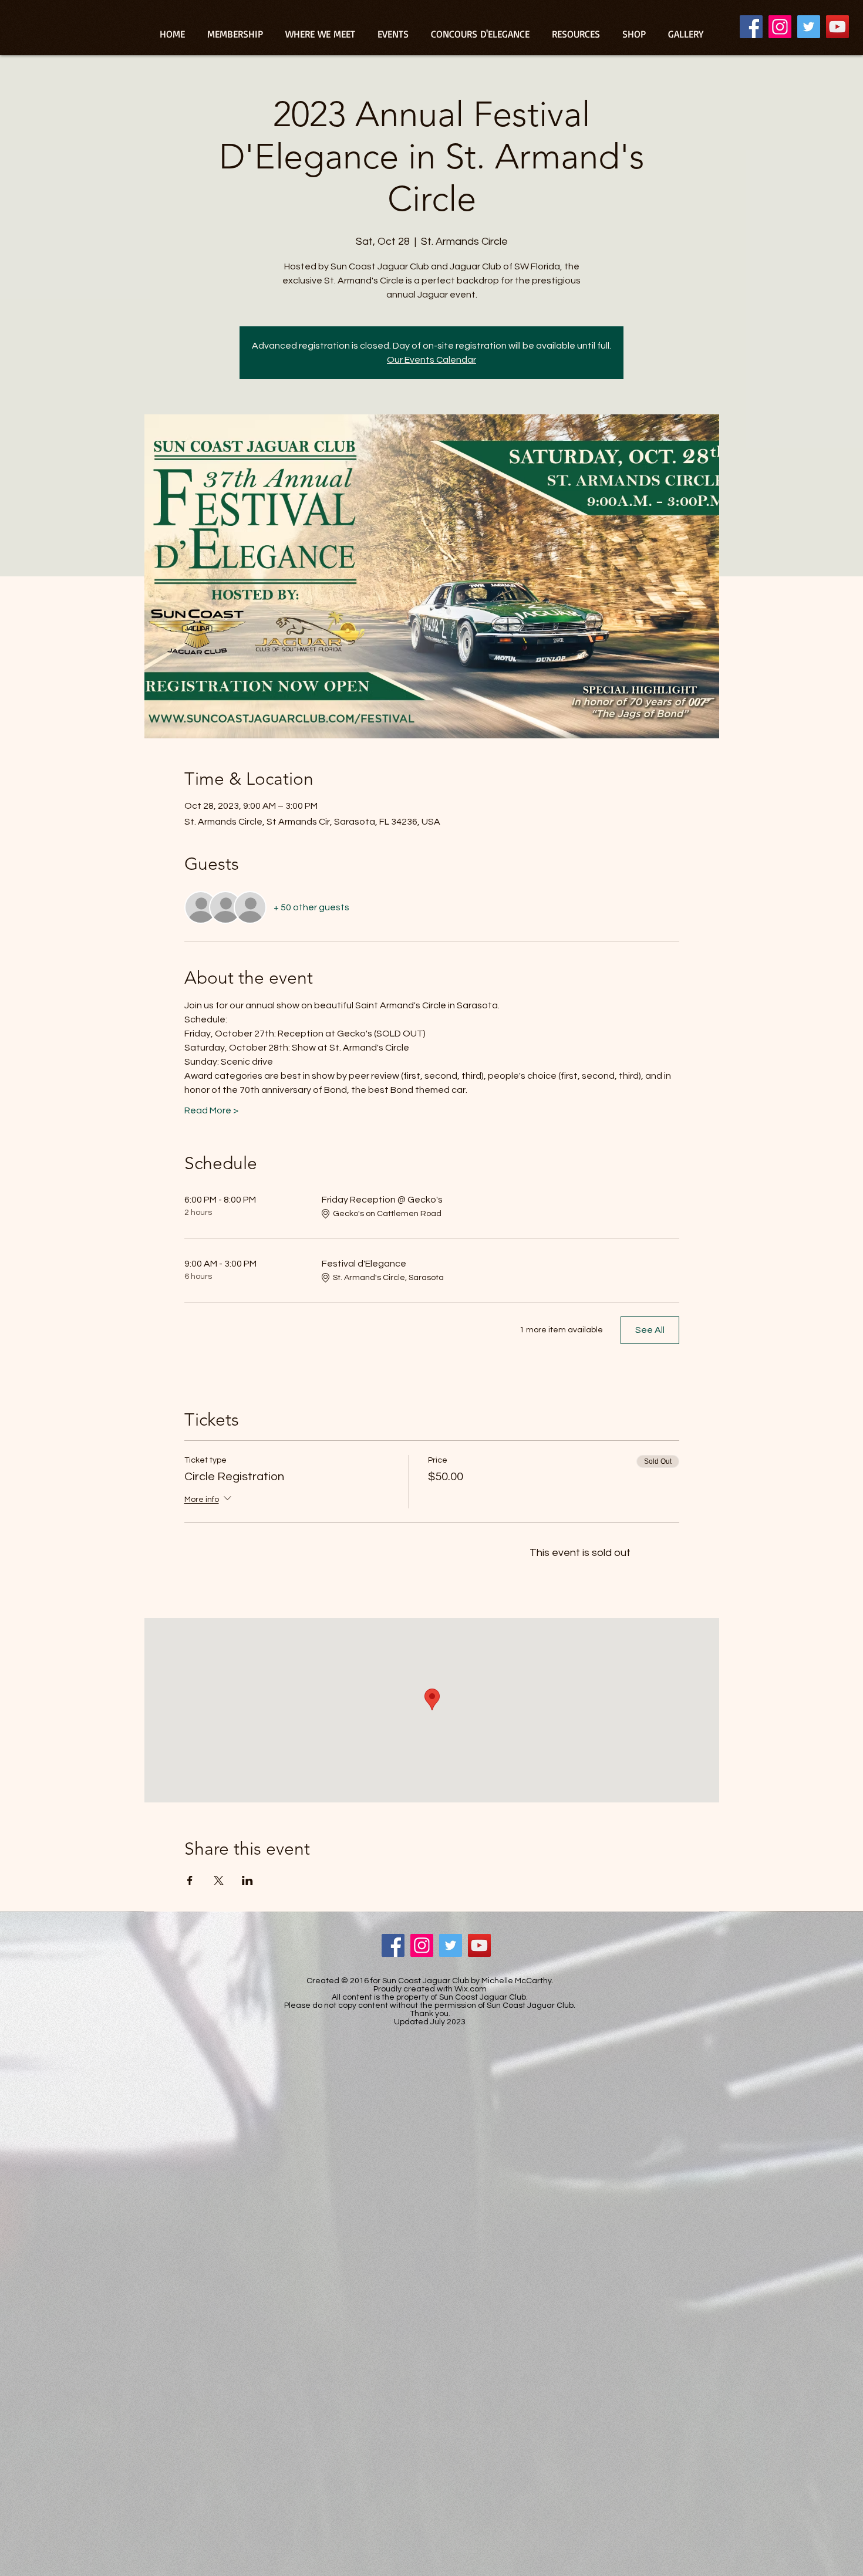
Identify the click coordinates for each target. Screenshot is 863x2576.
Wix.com (471, 1989)
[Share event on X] (219, 1880)
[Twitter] (809, 27)
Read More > (211, 1110)
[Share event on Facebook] (190, 1880)
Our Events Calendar (431, 360)
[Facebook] (751, 27)
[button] (576, 34)
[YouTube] (837, 27)
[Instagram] (780, 27)
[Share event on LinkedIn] (247, 1880)
